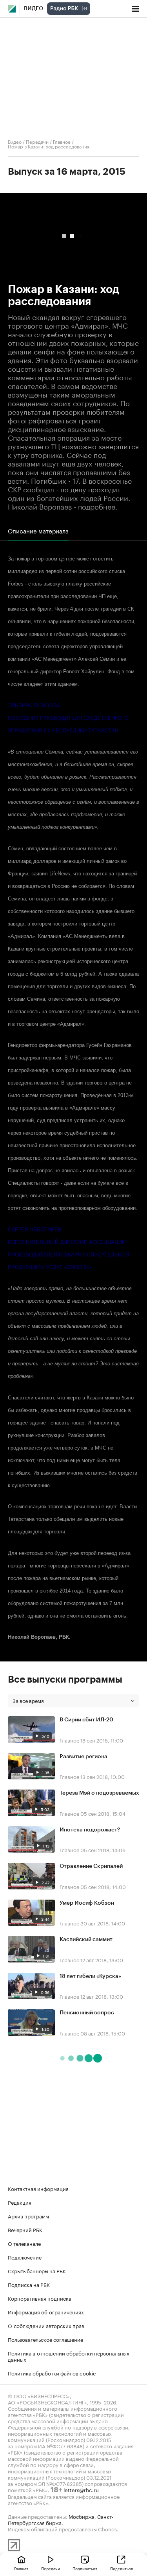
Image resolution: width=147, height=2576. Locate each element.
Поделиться (122, 2568)
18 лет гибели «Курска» (90, 1976)
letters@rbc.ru (81, 2489)
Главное (62, 141)
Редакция (20, 2202)
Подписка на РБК (29, 2284)
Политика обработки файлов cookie (52, 2373)
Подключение (25, 2257)
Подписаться (85, 2568)
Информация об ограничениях (46, 2312)
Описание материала (38, 531)
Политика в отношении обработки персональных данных (69, 2356)
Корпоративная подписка (40, 2298)
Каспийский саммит (86, 1940)
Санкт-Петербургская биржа (61, 2519)
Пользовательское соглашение (45, 2339)
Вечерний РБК (25, 2229)
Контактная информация (38, 2188)
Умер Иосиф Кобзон (87, 1903)
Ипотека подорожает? (90, 1830)
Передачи (37, 141)
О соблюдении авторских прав (46, 2325)
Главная (21, 2568)
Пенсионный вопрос (87, 2013)
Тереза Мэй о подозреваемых (99, 1793)
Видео (34, 9)
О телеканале (24, 2243)
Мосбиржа (82, 2516)
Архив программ (28, 2216)
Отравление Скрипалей (91, 1866)
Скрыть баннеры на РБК (37, 2270)
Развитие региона (83, 1757)
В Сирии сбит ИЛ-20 (86, 1720)
